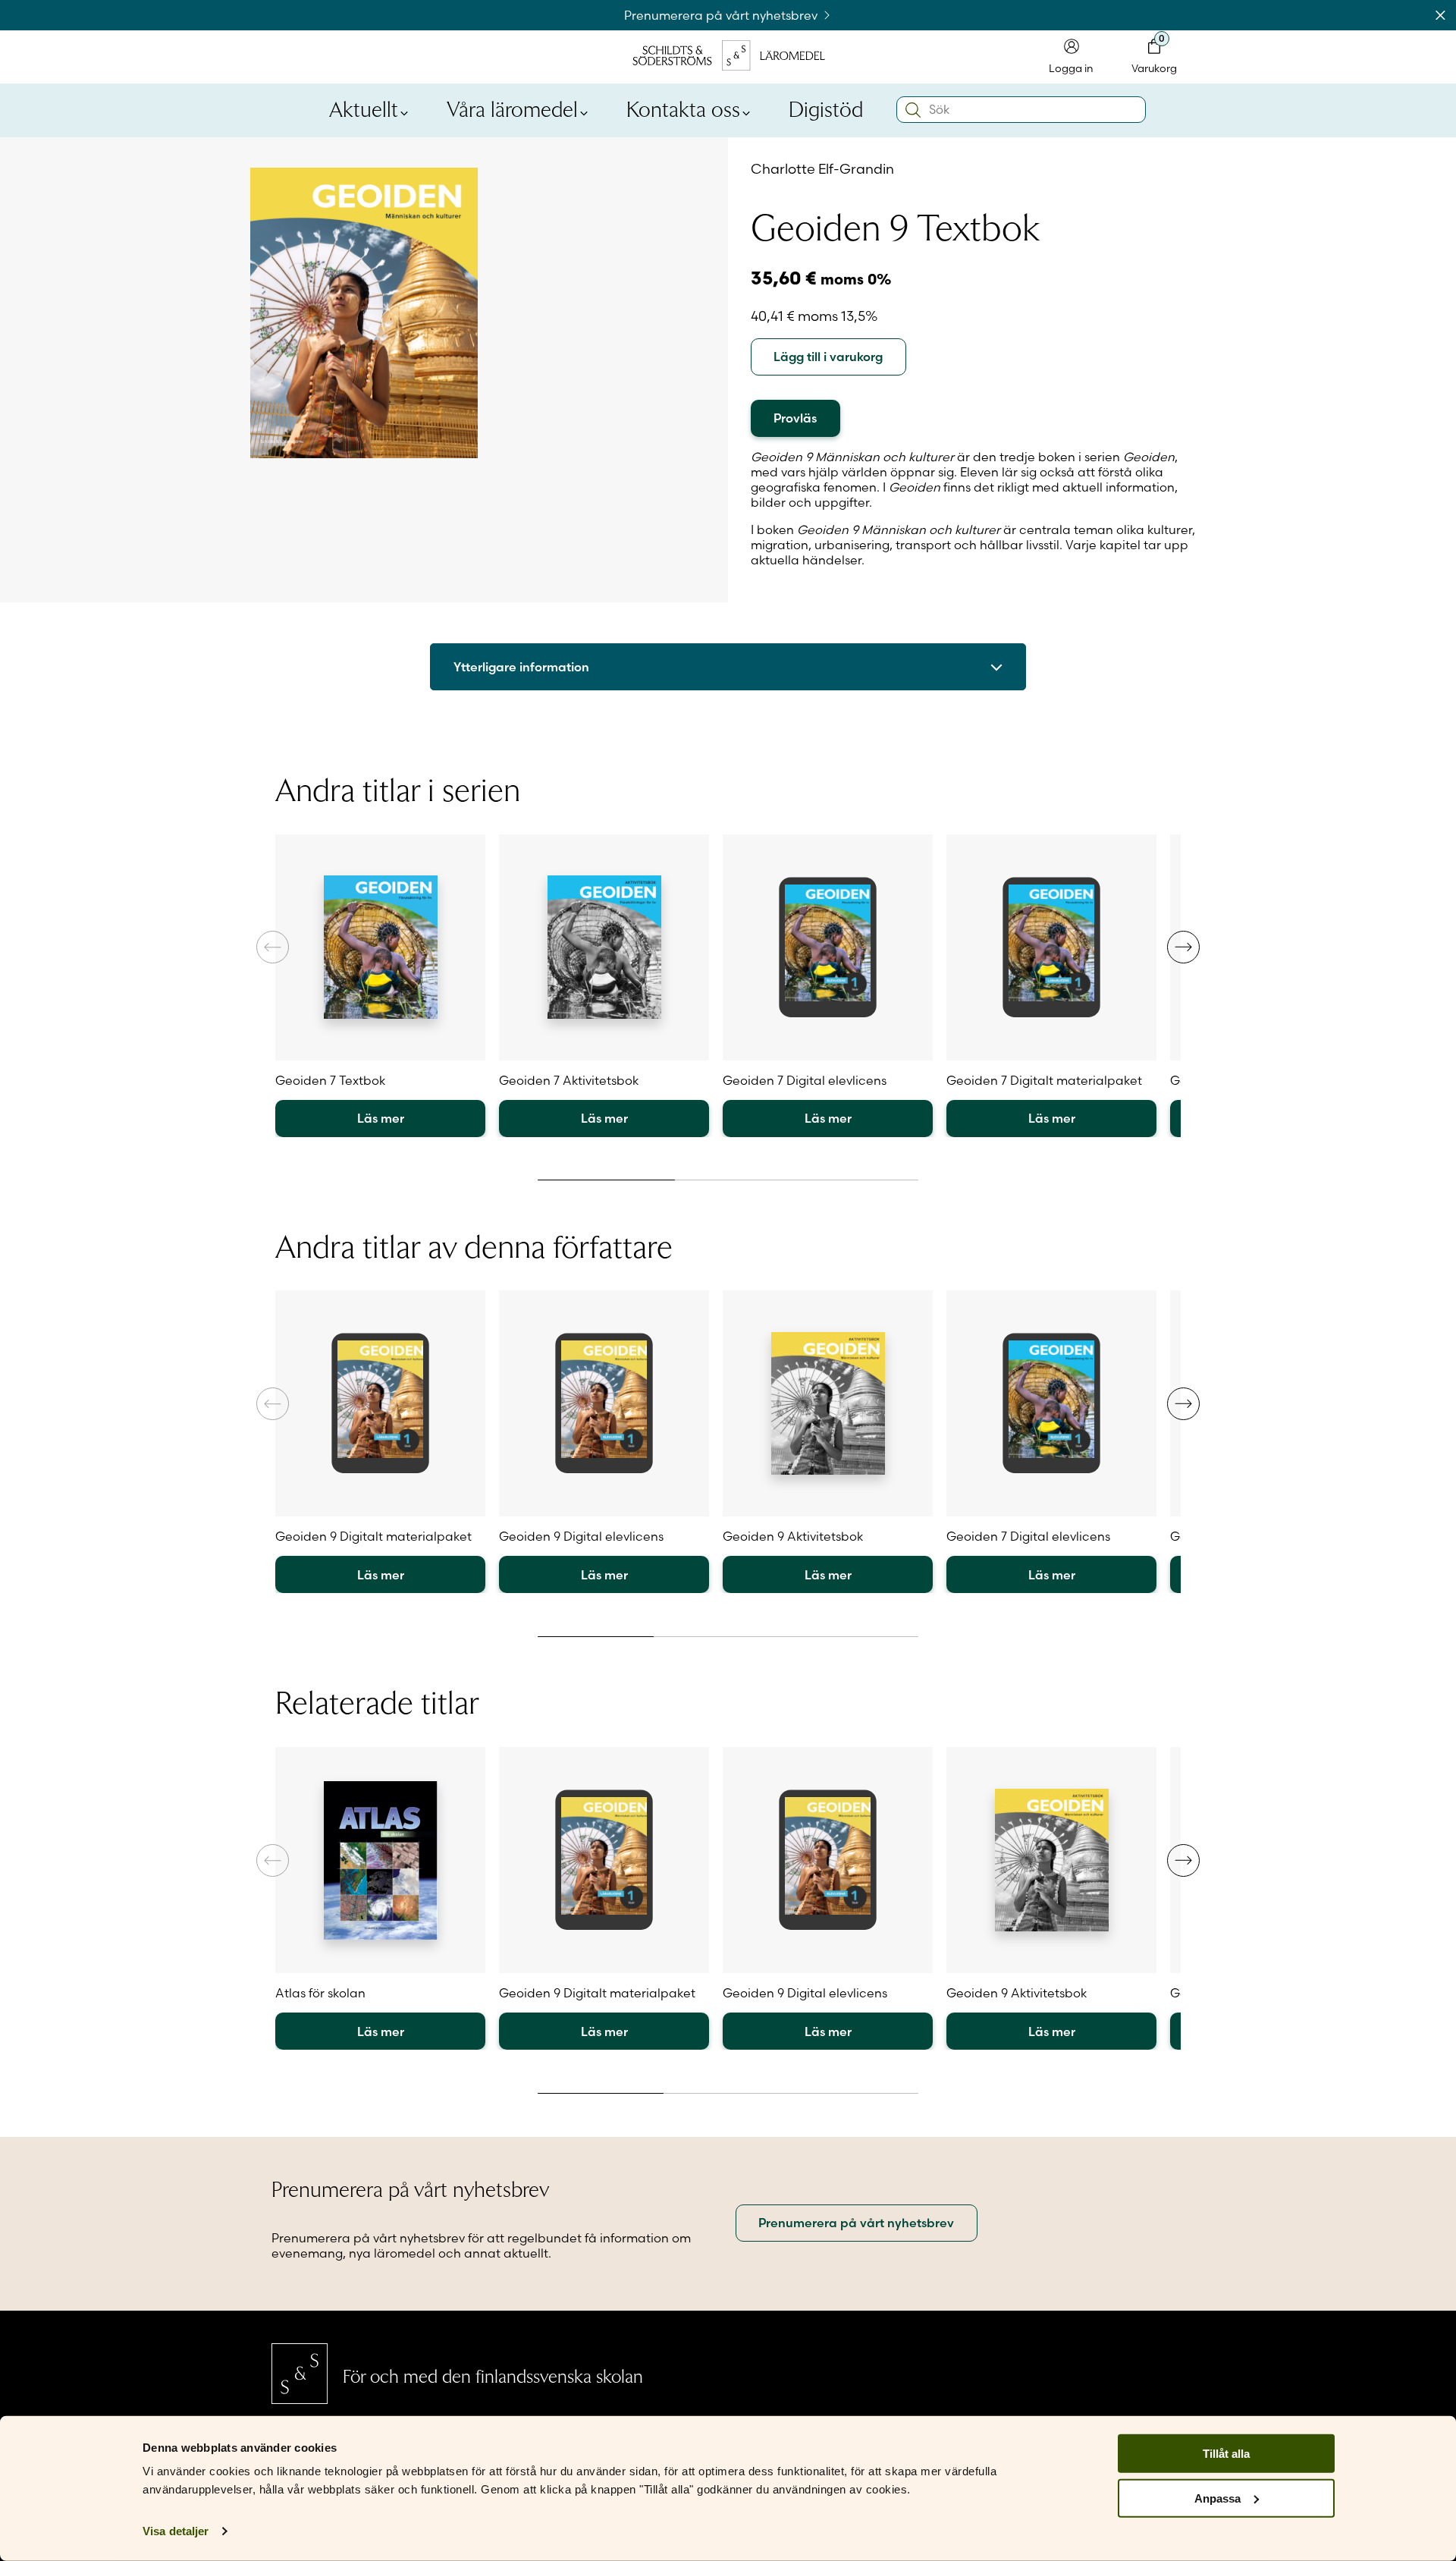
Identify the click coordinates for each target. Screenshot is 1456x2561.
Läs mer (381, 1118)
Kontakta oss (683, 108)
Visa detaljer (176, 2531)
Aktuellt (364, 108)
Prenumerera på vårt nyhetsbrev (722, 15)
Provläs (795, 418)
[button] (1183, 947)
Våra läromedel (512, 108)
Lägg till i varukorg (828, 357)
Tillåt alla (1226, 2454)
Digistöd (826, 108)
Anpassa (1218, 2498)
